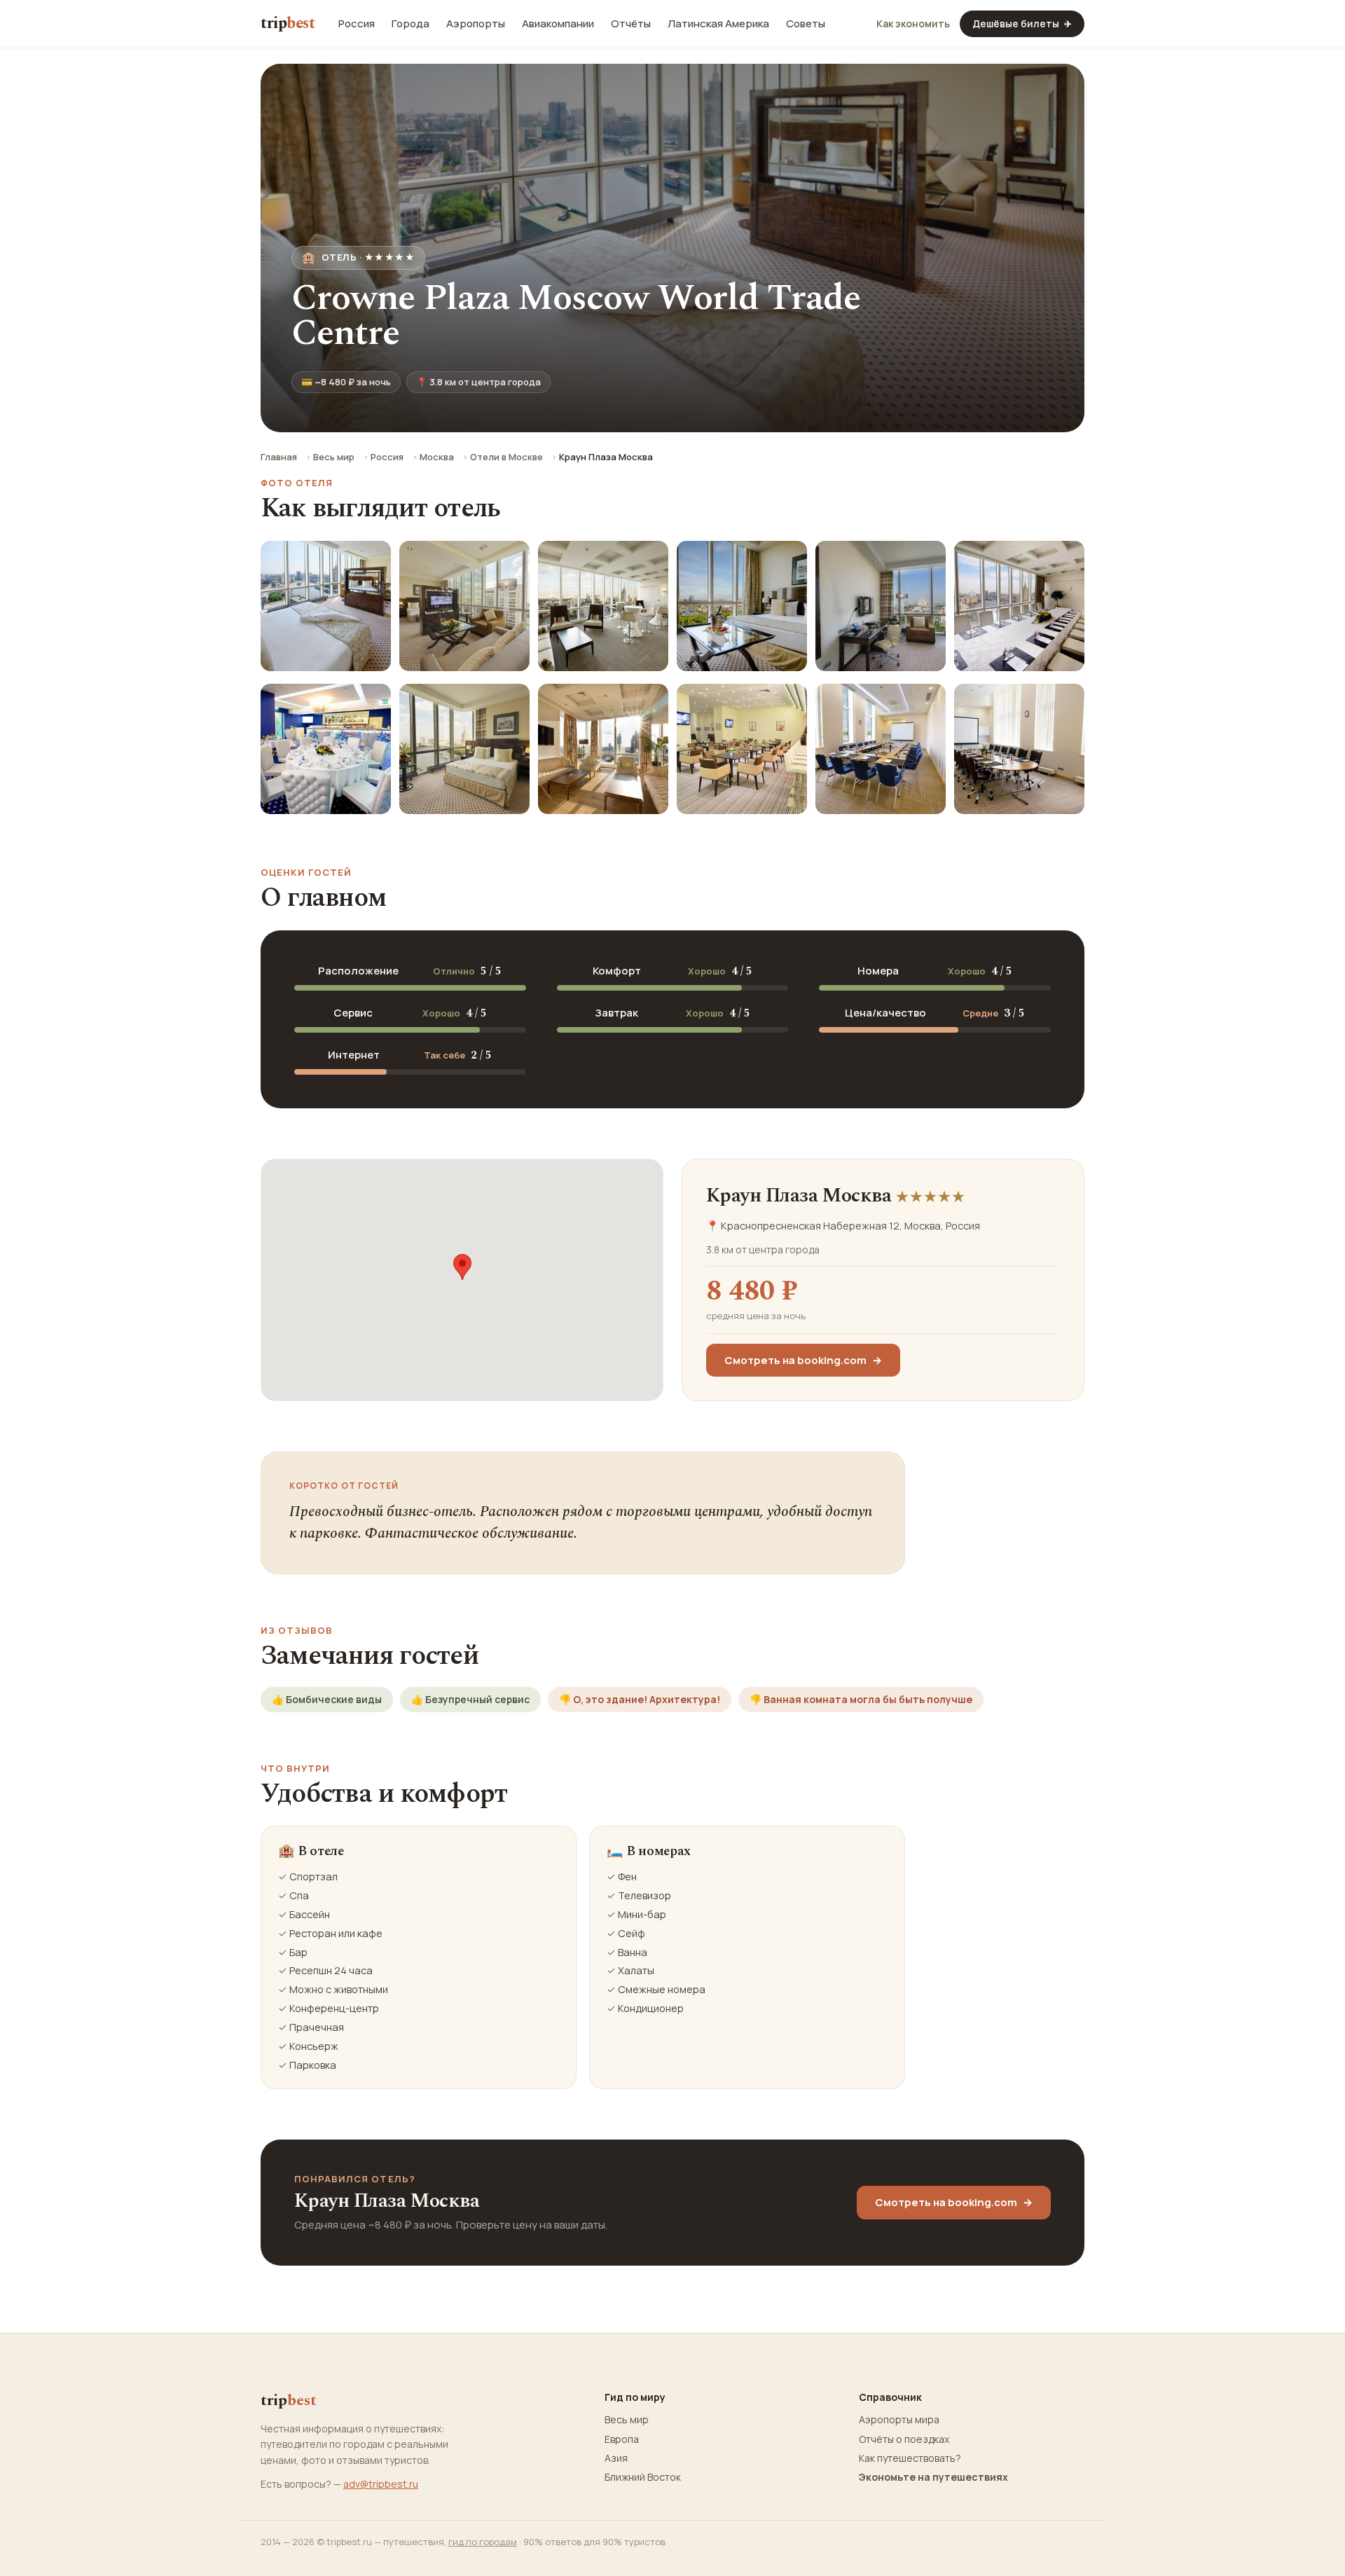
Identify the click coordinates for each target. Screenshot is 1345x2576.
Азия (616, 2458)
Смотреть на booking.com (803, 1360)
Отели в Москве (506, 457)
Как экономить (913, 24)
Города (411, 24)
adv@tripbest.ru (381, 2484)
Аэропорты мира (899, 2420)
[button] (462, 1267)
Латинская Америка (718, 24)
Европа (622, 2439)
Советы (806, 24)
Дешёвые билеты (1022, 23)
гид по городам (483, 2542)
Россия (357, 24)
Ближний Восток (643, 2477)
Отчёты (631, 24)
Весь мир (334, 457)
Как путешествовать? (910, 2458)
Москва (437, 457)
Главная (279, 457)
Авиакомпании (558, 24)
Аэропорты (476, 24)
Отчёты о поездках (904, 2439)
